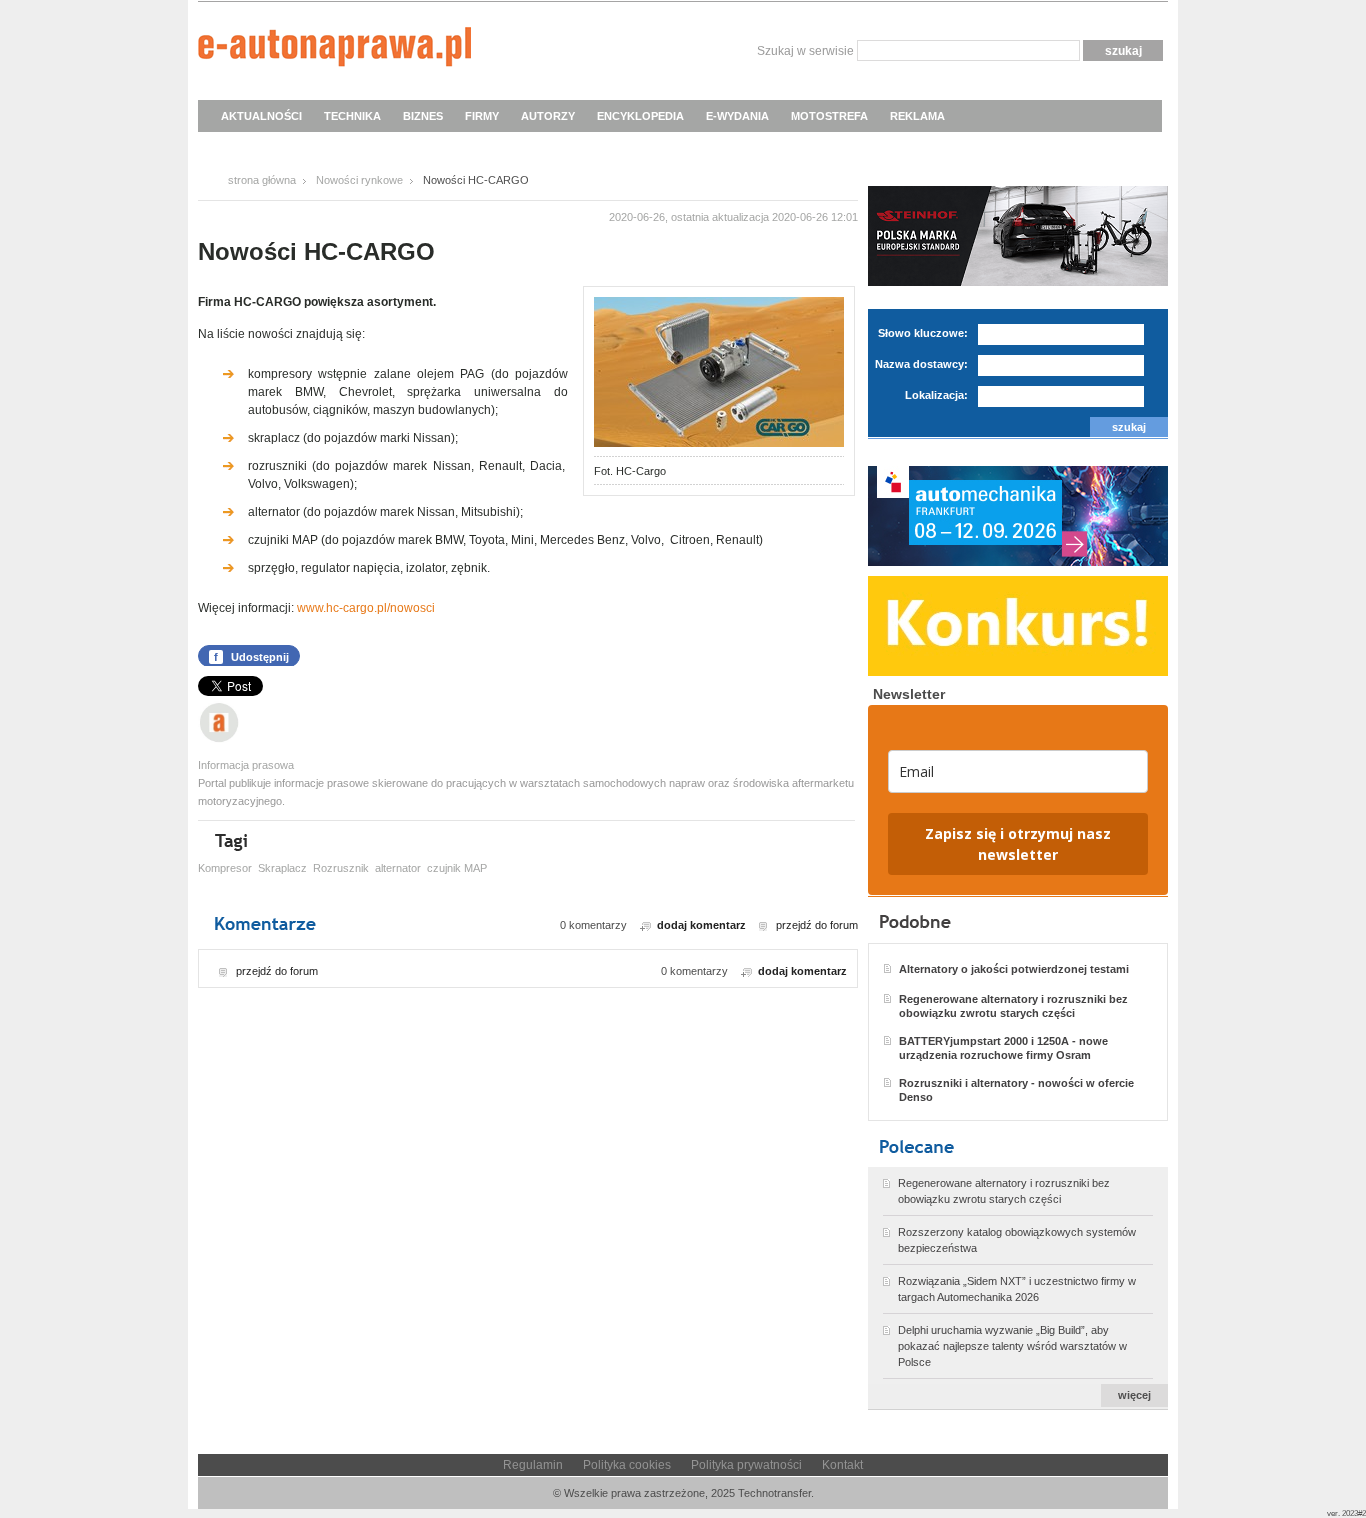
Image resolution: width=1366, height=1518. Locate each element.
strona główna (262, 180)
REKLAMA (917, 116)
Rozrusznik (341, 868)
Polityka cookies (627, 1465)
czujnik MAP (457, 868)
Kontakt (842, 1465)
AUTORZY (548, 116)
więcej (1134, 1395)
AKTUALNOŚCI (261, 116)
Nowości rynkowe (359, 180)
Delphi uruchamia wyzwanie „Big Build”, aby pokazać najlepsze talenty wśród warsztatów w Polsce (1012, 1346)
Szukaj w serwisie (805, 51)
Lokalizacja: (936, 395)
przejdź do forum (817, 925)
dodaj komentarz (701, 925)
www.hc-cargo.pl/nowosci (366, 608)
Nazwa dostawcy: (921, 364)
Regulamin (533, 1465)
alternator (398, 868)
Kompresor (225, 868)
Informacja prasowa (246, 765)
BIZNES (423, 116)
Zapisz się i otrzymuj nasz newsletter (1018, 844)
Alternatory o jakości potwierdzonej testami (1014, 969)
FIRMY (482, 116)
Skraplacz (282, 868)
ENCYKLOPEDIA (640, 116)
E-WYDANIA (737, 116)
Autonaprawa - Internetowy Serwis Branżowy (334, 50)
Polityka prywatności (746, 1465)
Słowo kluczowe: (923, 333)
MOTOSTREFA (829, 116)
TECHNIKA (352, 116)
